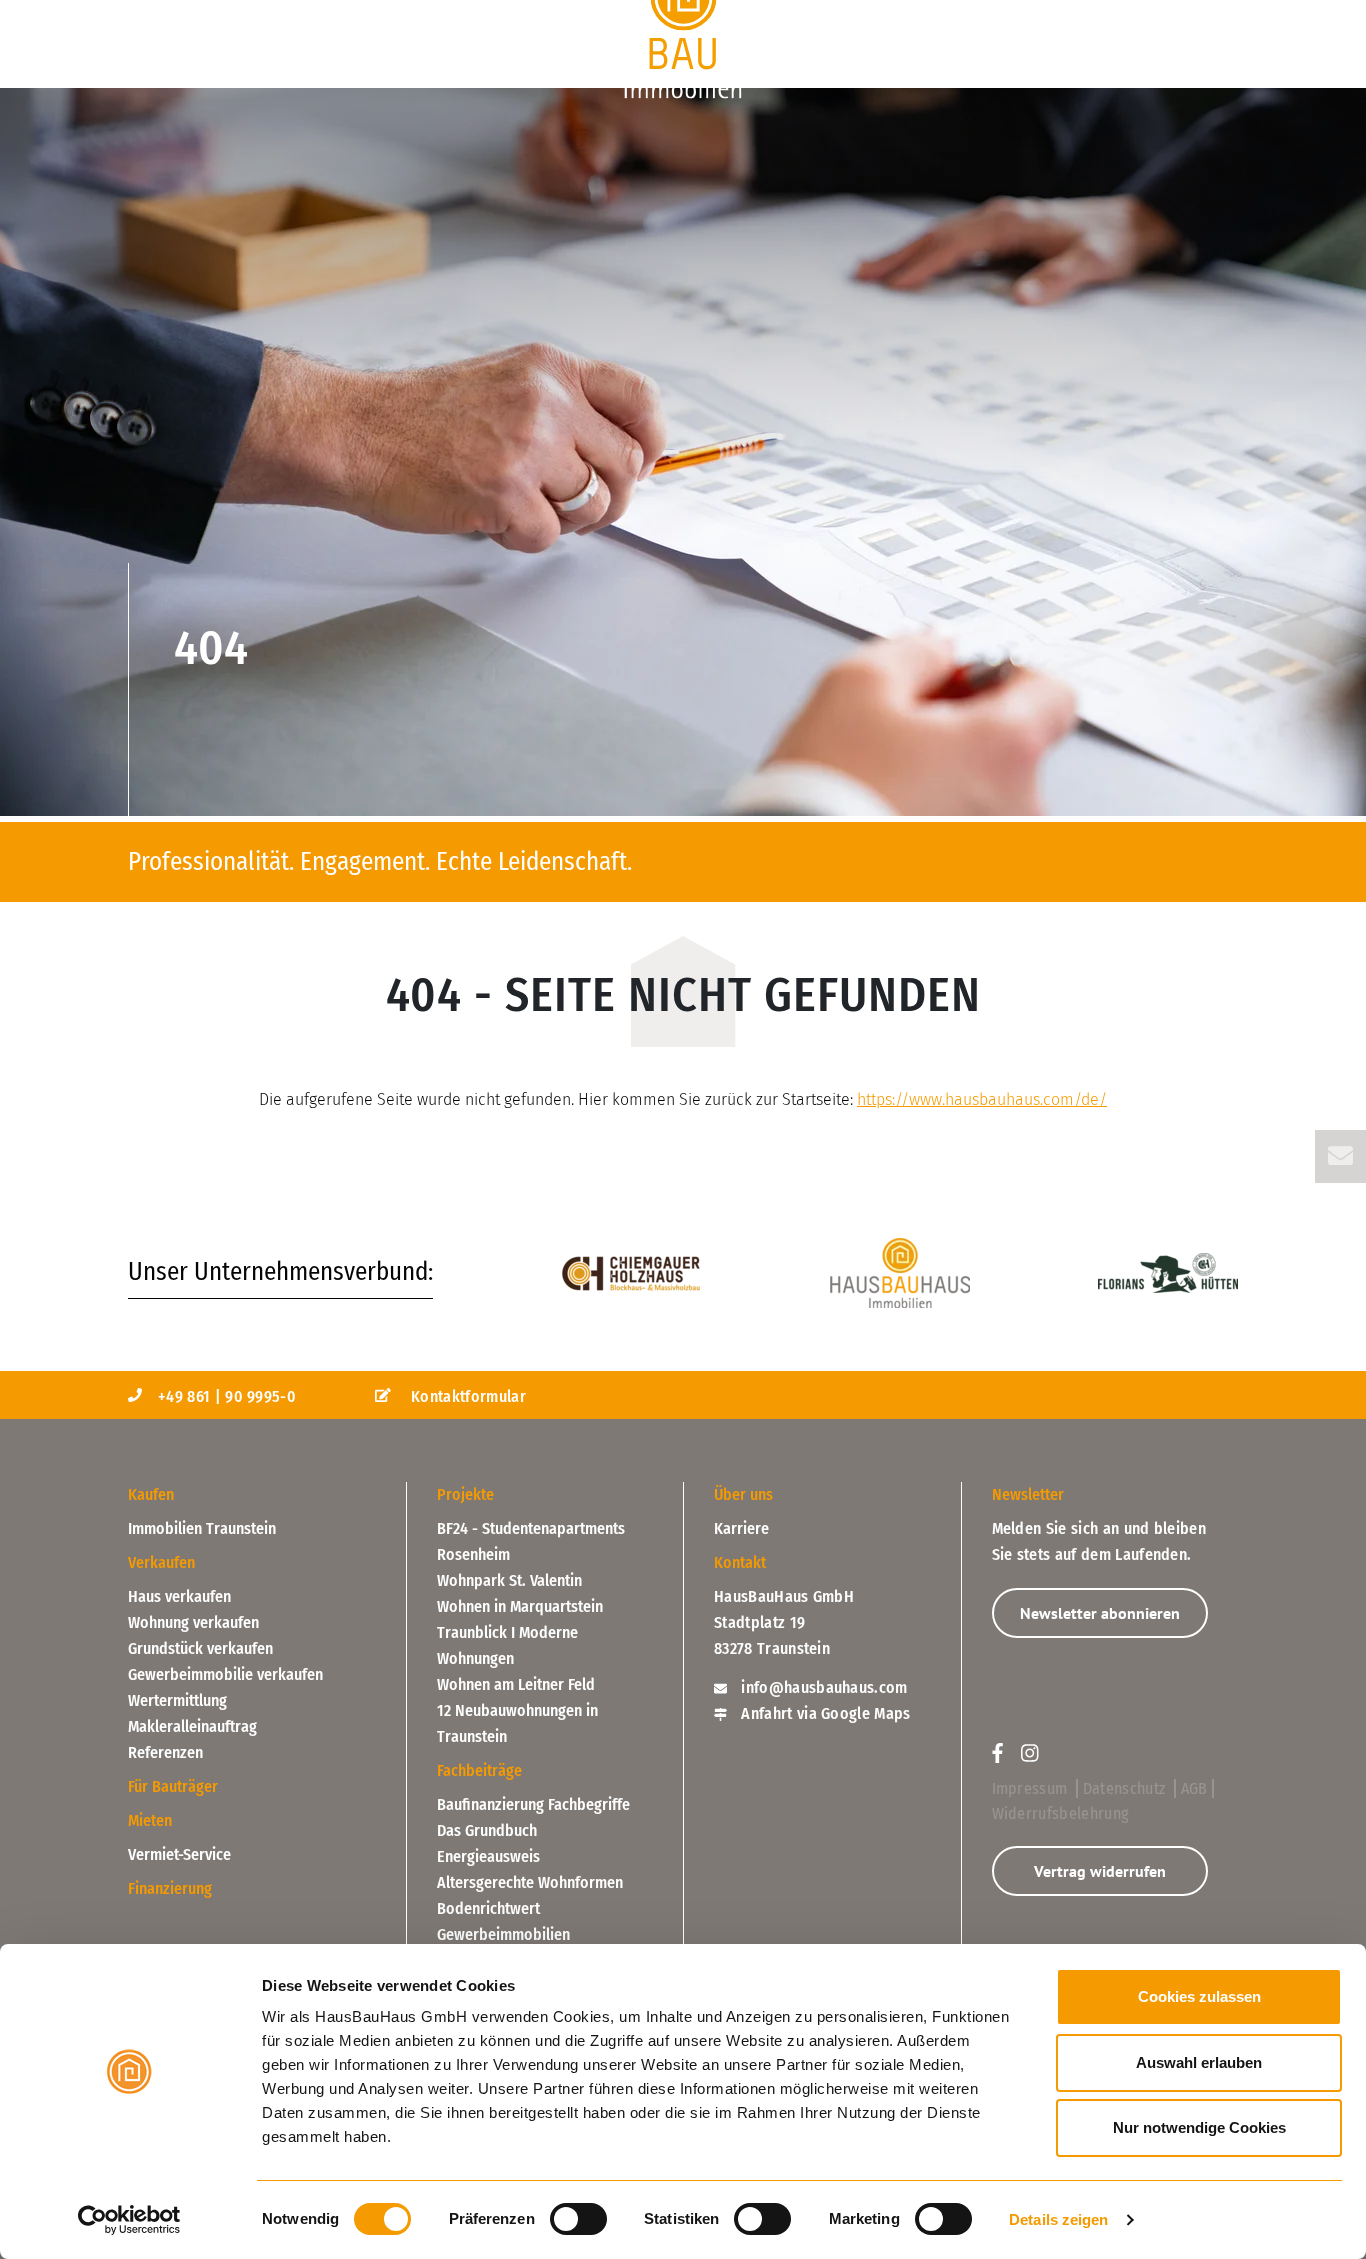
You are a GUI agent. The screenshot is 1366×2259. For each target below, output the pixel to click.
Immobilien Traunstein (202, 1528)
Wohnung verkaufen (193, 1622)
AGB (1194, 1788)
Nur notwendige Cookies (1199, 2127)
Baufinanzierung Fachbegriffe (533, 1804)
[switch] (578, 2219)
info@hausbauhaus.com (822, 1687)
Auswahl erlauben (1199, 2062)
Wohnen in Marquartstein (520, 1606)
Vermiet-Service (179, 1854)
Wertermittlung (177, 1700)
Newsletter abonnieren (1100, 1613)
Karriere (741, 1528)
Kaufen (159, 14)
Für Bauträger (986, 14)
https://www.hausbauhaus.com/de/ (982, 1099)
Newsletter (1028, 1494)
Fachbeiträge (479, 1770)
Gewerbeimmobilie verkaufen (225, 1674)
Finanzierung (834, 14)
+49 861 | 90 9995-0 (227, 1396)
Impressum (1032, 1788)
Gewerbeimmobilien (503, 1934)
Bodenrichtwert (488, 1908)
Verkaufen (440, 14)
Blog (1101, 14)
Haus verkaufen (179, 1596)
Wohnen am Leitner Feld (516, 1684)
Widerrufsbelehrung (1061, 1813)
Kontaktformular (466, 1396)
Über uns (1197, 14)
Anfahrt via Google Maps (824, 1713)
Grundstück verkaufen (200, 1648)
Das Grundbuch (487, 1830)
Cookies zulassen (1199, 1996)
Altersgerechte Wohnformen (530, 1882)
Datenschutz (1126, 1788)
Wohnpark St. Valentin (509, 1580)
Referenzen (165, 1752)
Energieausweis (488, 1856)
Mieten (150, 1820)
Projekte (293, 14)
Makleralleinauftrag (192, 1726)
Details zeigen (1058, 2219)
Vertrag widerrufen (1100, 1871)
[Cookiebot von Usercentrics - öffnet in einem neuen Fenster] (129, 2220)
